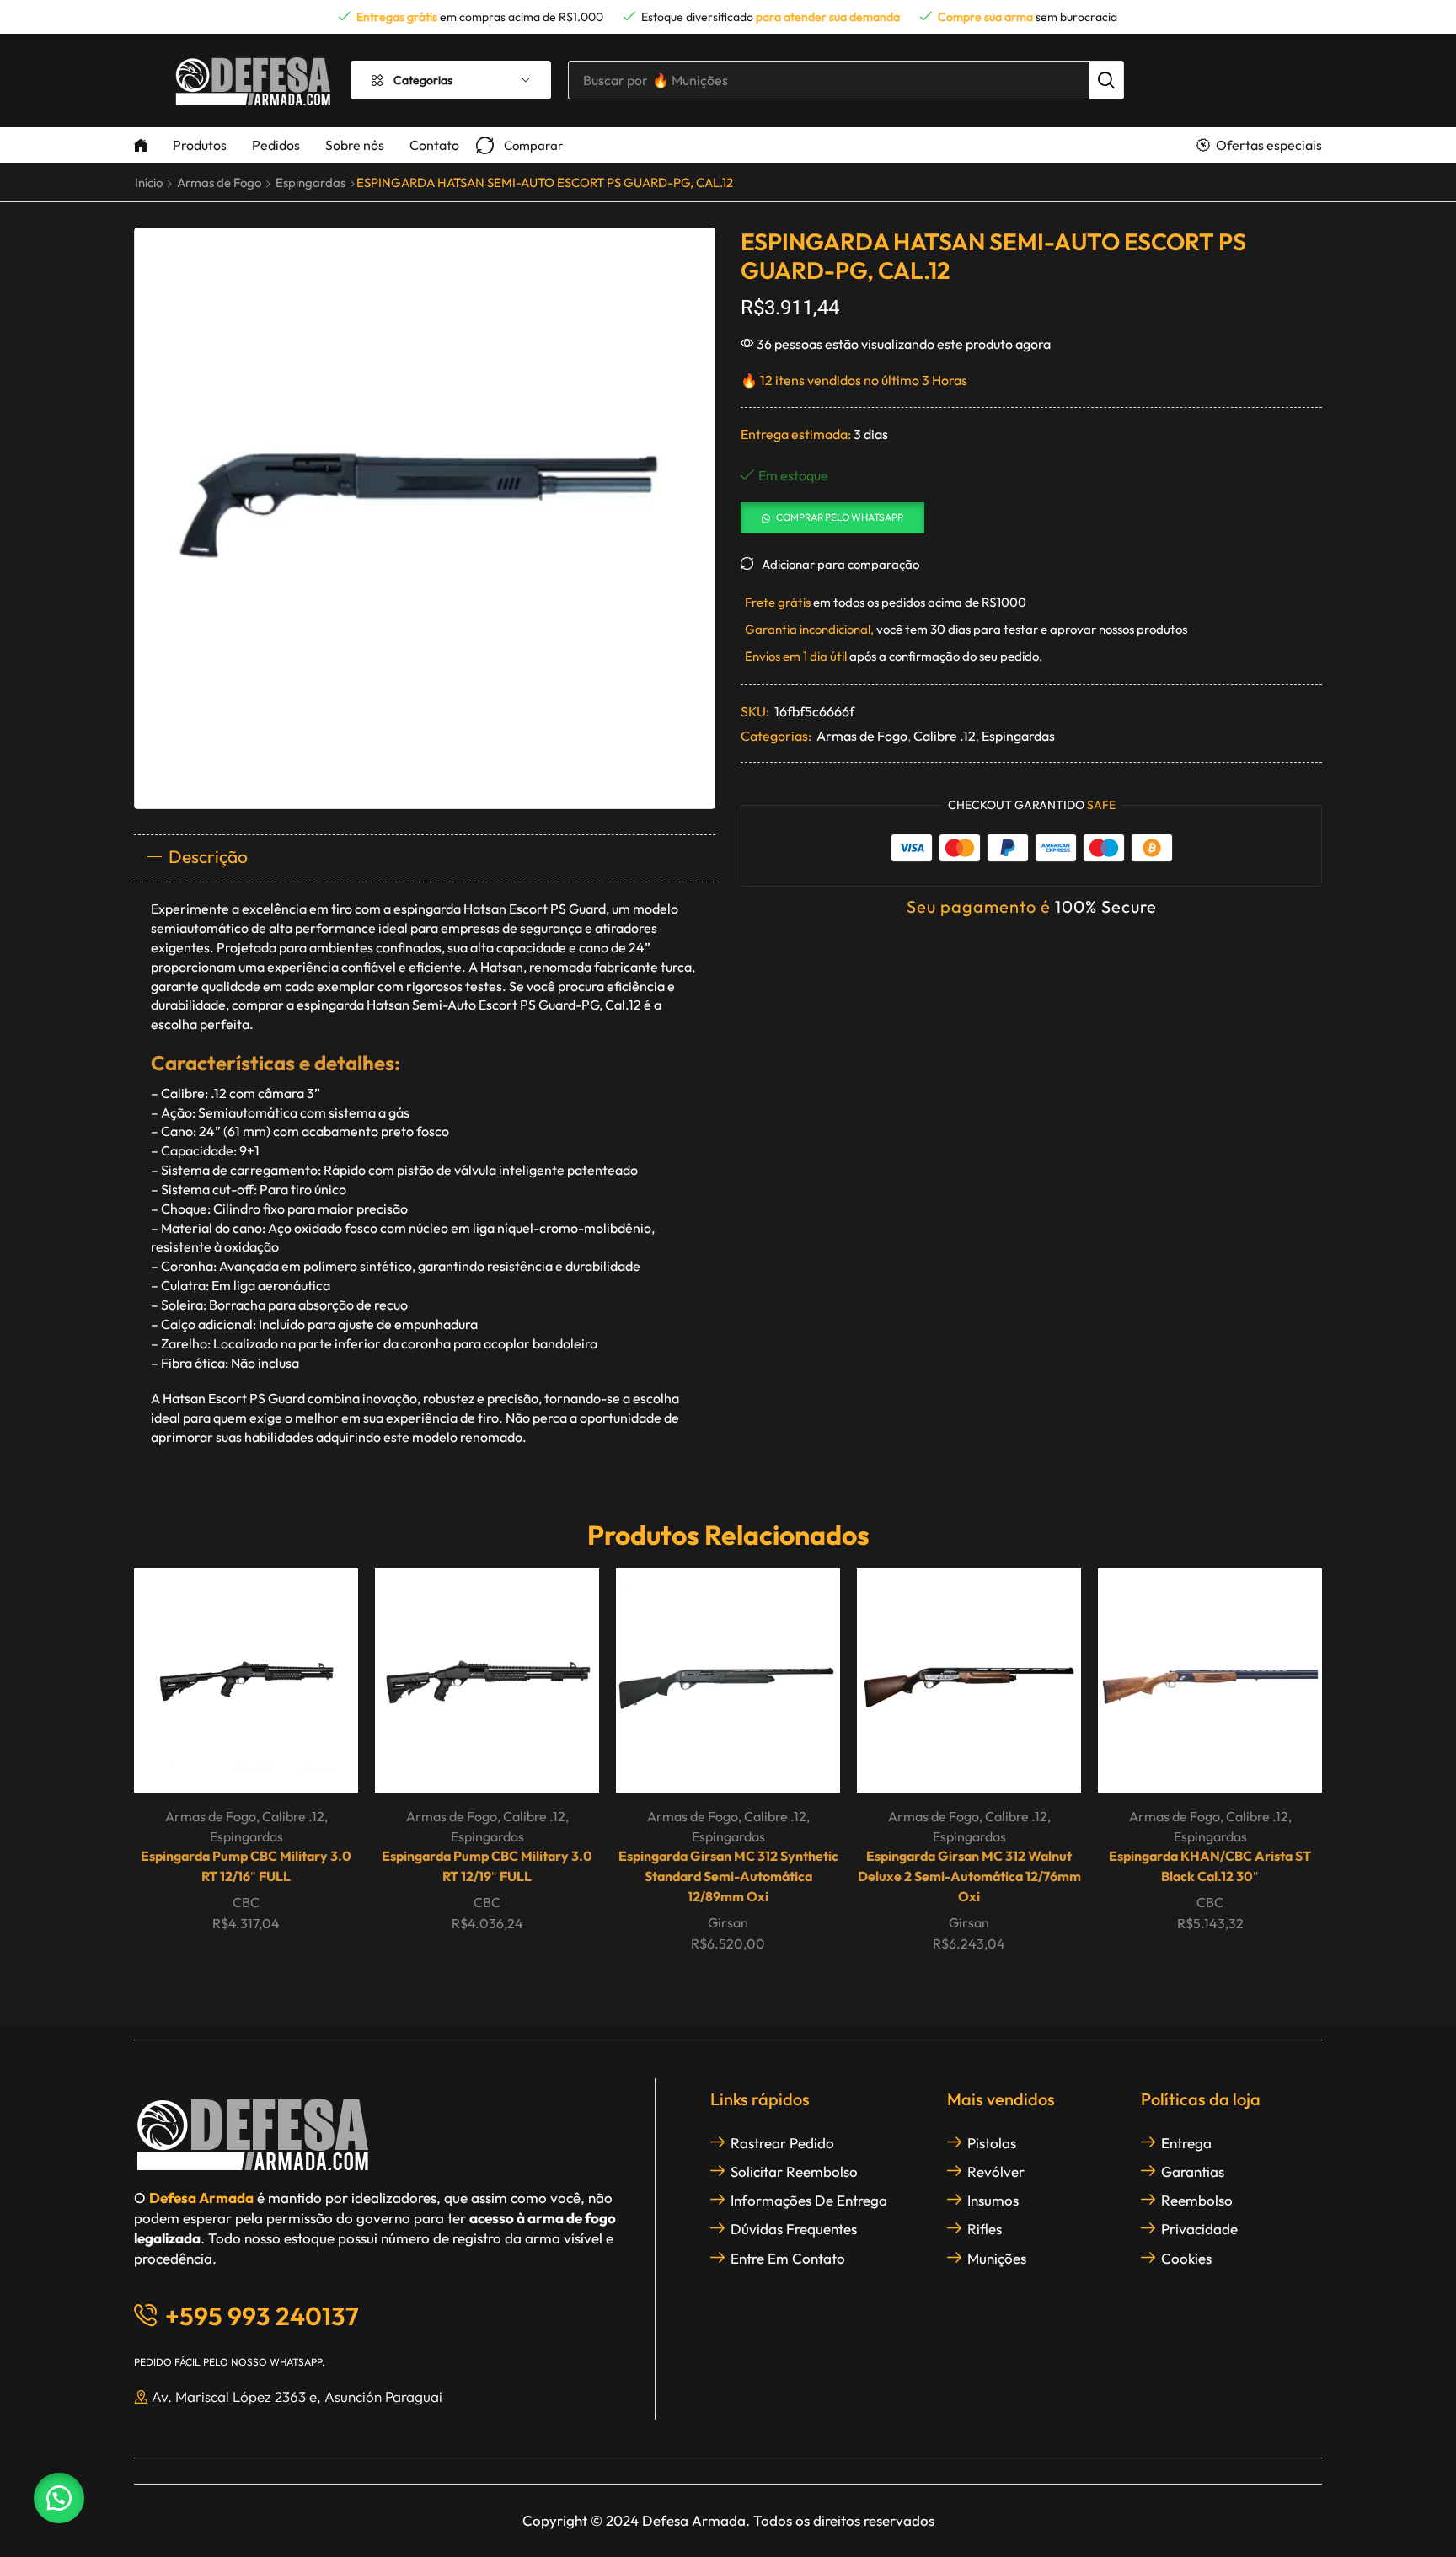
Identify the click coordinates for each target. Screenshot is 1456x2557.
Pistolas (992, 2143)
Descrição (208, 856)
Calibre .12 (945, 736)
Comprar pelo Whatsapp (840, 517)
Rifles (985, 2229)
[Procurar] (1106, 80)
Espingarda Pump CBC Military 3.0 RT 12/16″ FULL (246, 1866)
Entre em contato (788, 2258)
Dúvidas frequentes (794, 2229)
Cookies (1186, 2258)
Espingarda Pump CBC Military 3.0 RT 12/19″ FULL (487, 1866)
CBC (246, 1902)
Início (149, 182)
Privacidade (1199, 2229)
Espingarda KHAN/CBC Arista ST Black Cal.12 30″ (1210, 1866)
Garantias (1193, 2171)
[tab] (425, 858)
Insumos (993, 2200)
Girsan (728, 1922)
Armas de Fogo (219, 182)
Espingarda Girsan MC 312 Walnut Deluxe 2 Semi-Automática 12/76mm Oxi (969, 1876)
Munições (997, 2258)
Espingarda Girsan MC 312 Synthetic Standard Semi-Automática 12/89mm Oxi (728, 1876)
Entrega (1186, 2143)
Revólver (996, 2171)
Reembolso (1197, 2200)
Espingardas (310, 182)
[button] (519, 145)
